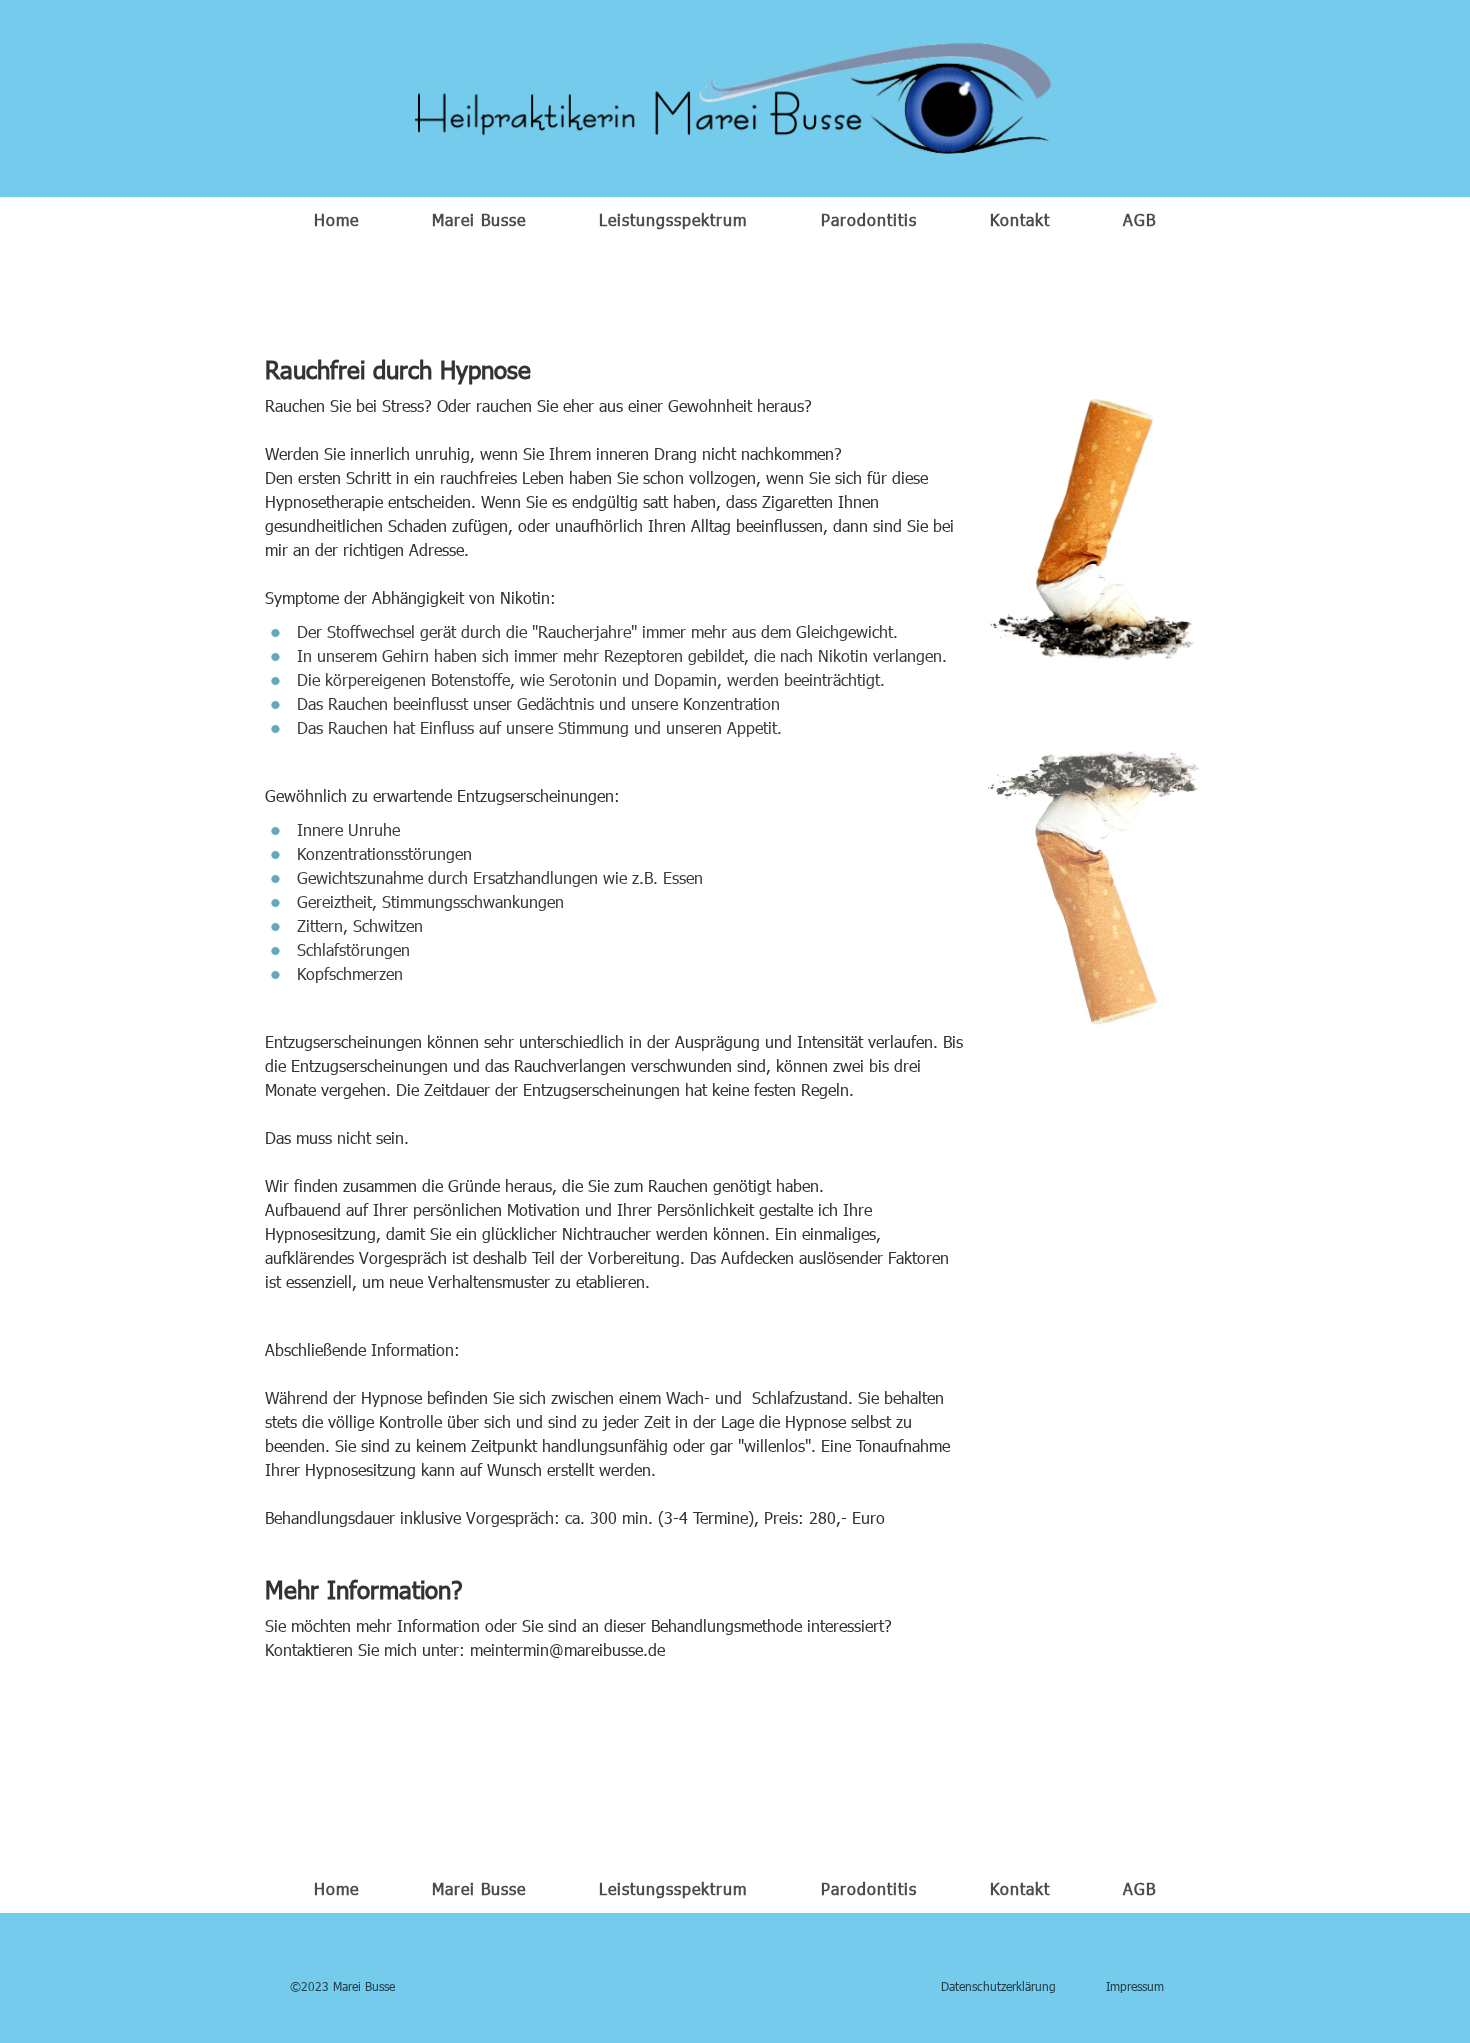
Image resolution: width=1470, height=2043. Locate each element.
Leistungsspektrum (673, 219)
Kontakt (1020, 219)
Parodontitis (869, 219)
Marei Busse (479, 219)
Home (336, 219)
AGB (1139, 219)
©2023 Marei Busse (342, 1986)
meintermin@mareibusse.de (567, 1649)
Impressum (1135, 1986)
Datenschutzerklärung (998, 1986)
